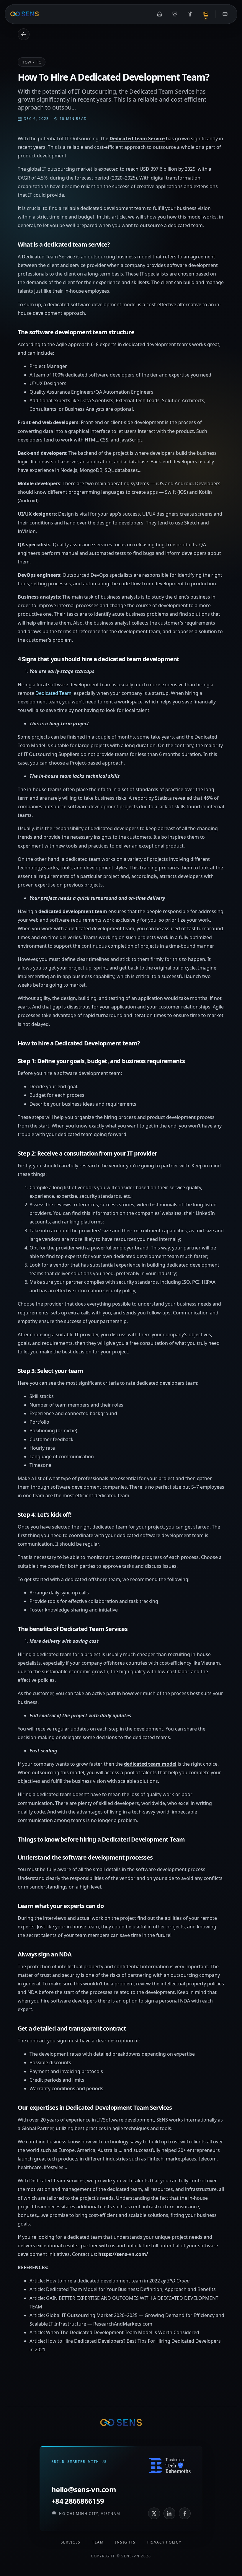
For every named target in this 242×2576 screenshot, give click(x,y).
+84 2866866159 (78, 2501)
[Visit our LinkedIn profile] (169, 2513)
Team (98, 2542)
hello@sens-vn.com (84, 2489)
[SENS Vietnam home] (24, 14)
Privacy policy (164, 2542)
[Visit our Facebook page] (185, 2513)
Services (71, 2542)
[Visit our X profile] (154, 2513)
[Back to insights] (24, 34)
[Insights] (206, 14)
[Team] (190, 14)
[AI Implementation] (175, 14)
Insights (125, 2542)
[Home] (160, 14)
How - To (32, 62)
